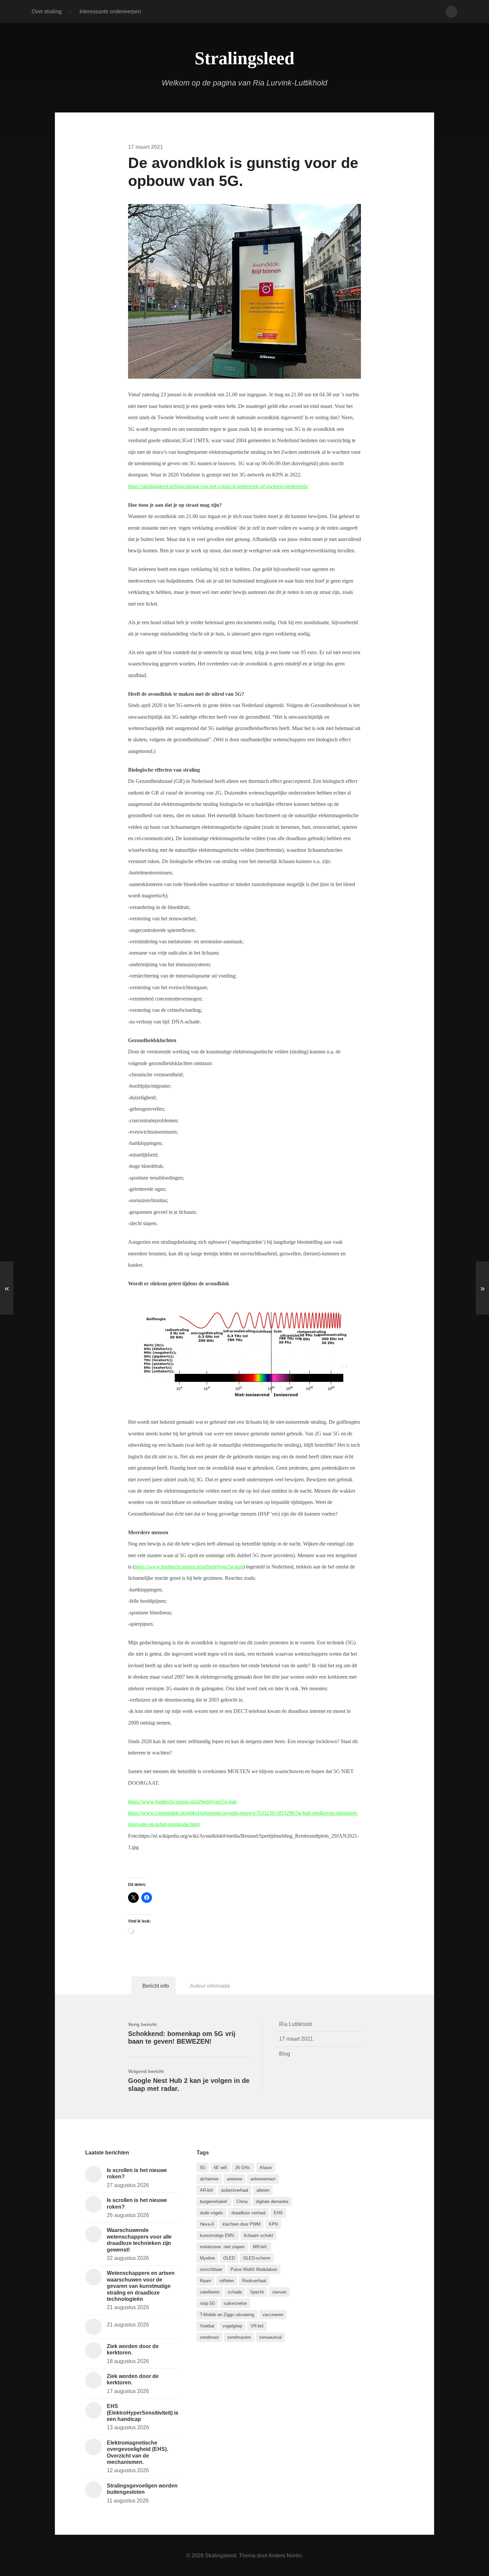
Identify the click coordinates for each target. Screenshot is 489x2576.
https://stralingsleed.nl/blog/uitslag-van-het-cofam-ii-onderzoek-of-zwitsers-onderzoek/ (218, 486)
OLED (229, 2258)
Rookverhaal (254, 2281)
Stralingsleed (244, 58)
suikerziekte (235, 2303)
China (242, 2202)
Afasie (266, 2168)
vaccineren (273, 2315)
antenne (235, 2179)
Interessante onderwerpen (110, 11)
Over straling (47, 11)
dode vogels (212, 2213)
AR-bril (206, 2190)
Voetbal (207, 2326)
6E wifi (220, 2168)
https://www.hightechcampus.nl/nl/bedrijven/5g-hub (189, 1567)
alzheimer (209, 2179)
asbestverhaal (235, 2190)
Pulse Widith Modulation (254, 2269)
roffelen (227, 2281)
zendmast (209, 2337)
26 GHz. (243, 2168)
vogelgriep (232, 2326)
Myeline (207, 2258)
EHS (278, 2213)
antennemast (263, 2179)
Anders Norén (285, 2555)
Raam (206, 2281)
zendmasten (239, 2337)
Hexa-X (207, 2224)
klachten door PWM (242, 2224)
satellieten (210, 2292)
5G (203, 2168)
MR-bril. (260, 2247)
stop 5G (208, 2303)
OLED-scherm (257, 2258)
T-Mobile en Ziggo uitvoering (227, 2315)
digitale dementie (272, 2202)
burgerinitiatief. (214, 2202)
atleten (263, 2190)
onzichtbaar (211, 2269)
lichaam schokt (258, 2235)
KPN (273, 2224)
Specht (257, 2292)
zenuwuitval (270, 2337)
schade (235, 2292)
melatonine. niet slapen (222, 2247)
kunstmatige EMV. (218, 2235)
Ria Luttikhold (295, 2024)
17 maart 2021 (296, 2039)
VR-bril (257, 2326)
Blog (285, 2054)
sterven (279, 2292)
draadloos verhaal (248, 2213)
